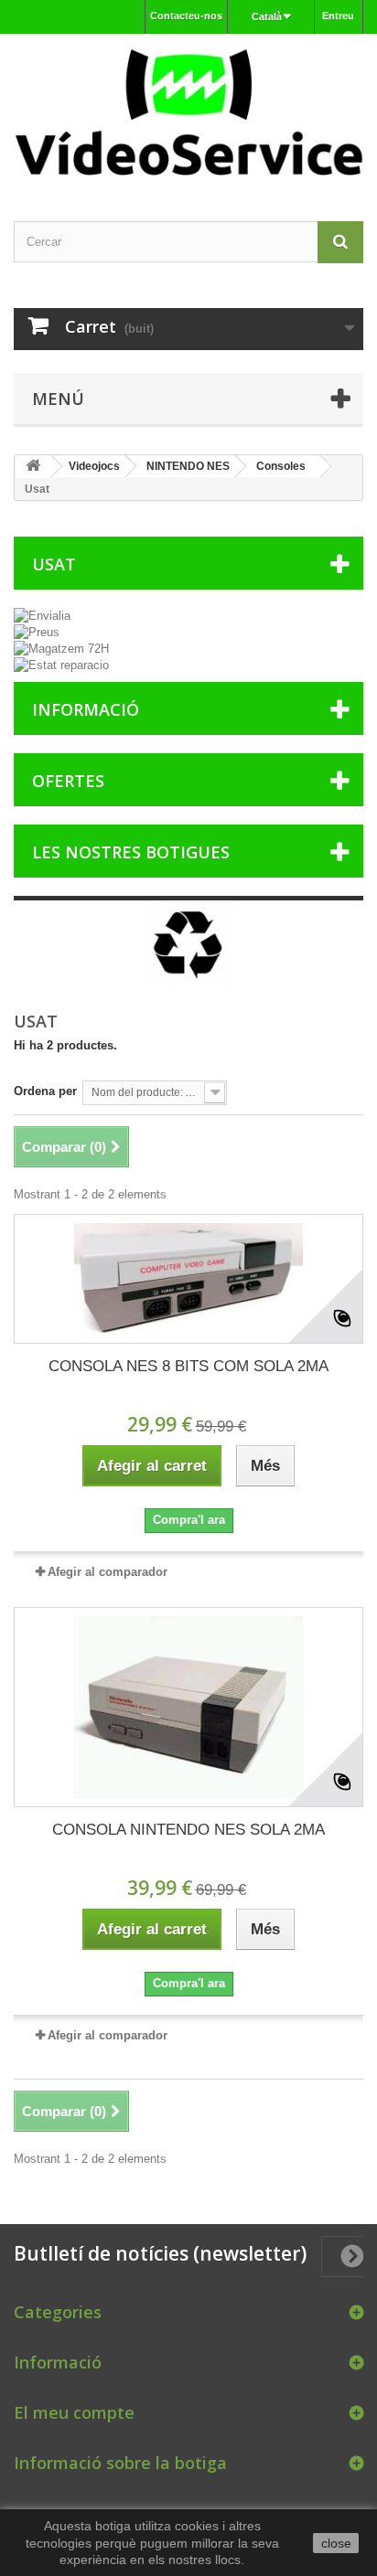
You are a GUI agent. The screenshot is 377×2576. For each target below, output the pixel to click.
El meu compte (74, 2412)
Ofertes (68, 781)
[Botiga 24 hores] (188, 112)
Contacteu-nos (186, 16)
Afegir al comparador (108, 1572)
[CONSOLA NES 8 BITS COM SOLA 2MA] (188, 1279)
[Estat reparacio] (188, 665)
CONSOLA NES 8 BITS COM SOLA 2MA (188, 1366)
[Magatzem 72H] (188, 649)
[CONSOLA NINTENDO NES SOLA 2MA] (188, 1707)
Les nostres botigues (131, 852)
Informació (86, 709)
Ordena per (45, 1091)
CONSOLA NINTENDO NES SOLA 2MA (188, 1830)
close (336, 2543)
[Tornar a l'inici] (33, 467)
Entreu (338, 16)
